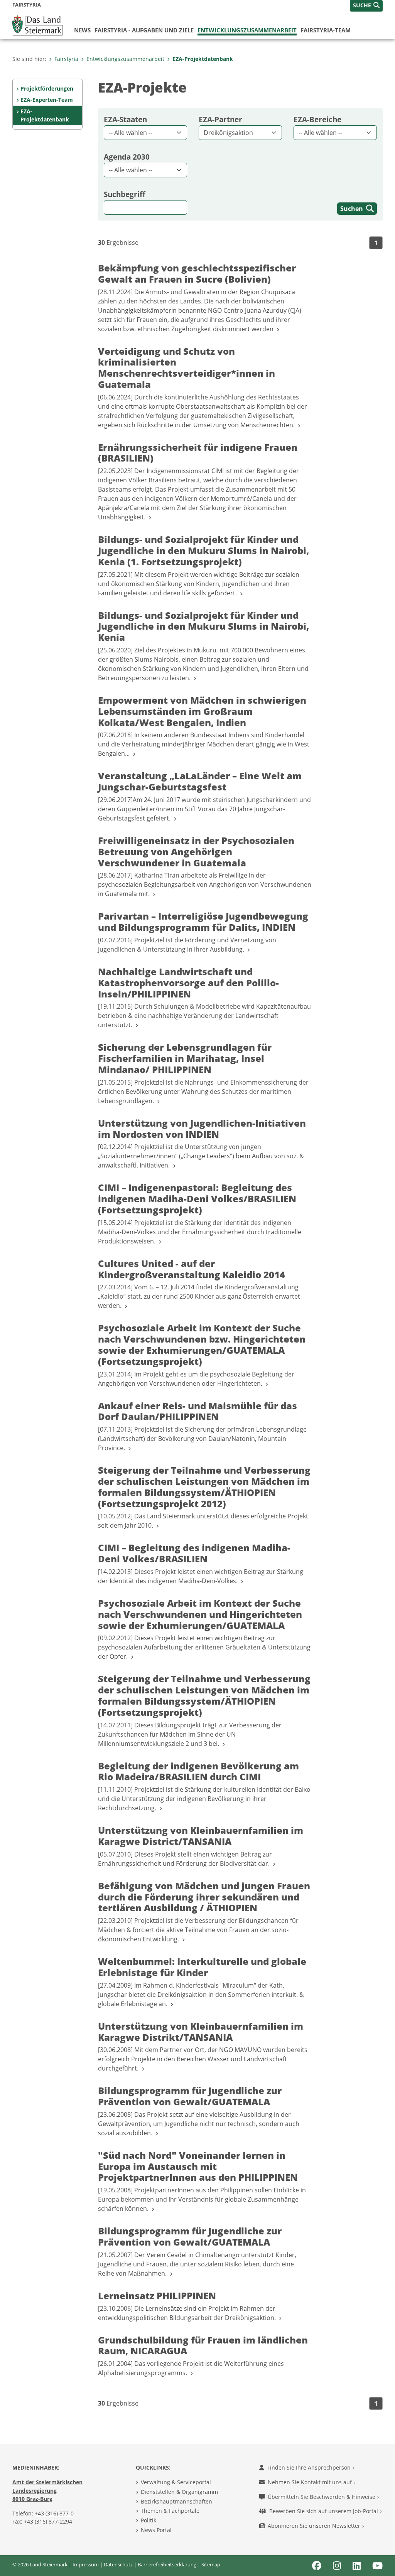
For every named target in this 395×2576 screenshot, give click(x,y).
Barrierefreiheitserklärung (167, 2564)
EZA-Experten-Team (47, 100)
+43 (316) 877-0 (54, 2513)
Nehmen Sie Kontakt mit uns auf (311, 2482)
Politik (149, 2520)
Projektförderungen (47, 88)
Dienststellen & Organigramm (179, 2492)
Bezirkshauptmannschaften (176, 2501)
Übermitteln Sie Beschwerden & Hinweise (322, 2497)
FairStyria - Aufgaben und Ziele (144, 30)
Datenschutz (118, 2564)
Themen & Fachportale (170, 2511)
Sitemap (211, 2564)
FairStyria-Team (326, 30)
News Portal (156, 2530)
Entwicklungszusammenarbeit (247, 30)
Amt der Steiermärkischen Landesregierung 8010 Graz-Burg (47, 2490)
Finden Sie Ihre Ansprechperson (310, 2467)
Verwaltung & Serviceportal (176, 2482)
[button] (366, 6)
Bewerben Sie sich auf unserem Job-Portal (324, 2511)
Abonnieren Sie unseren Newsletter (315, 2526)
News (82, 30)
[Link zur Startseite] (37, 25)
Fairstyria (66, 59)
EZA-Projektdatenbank (203, 59)
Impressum (86, 2564)
